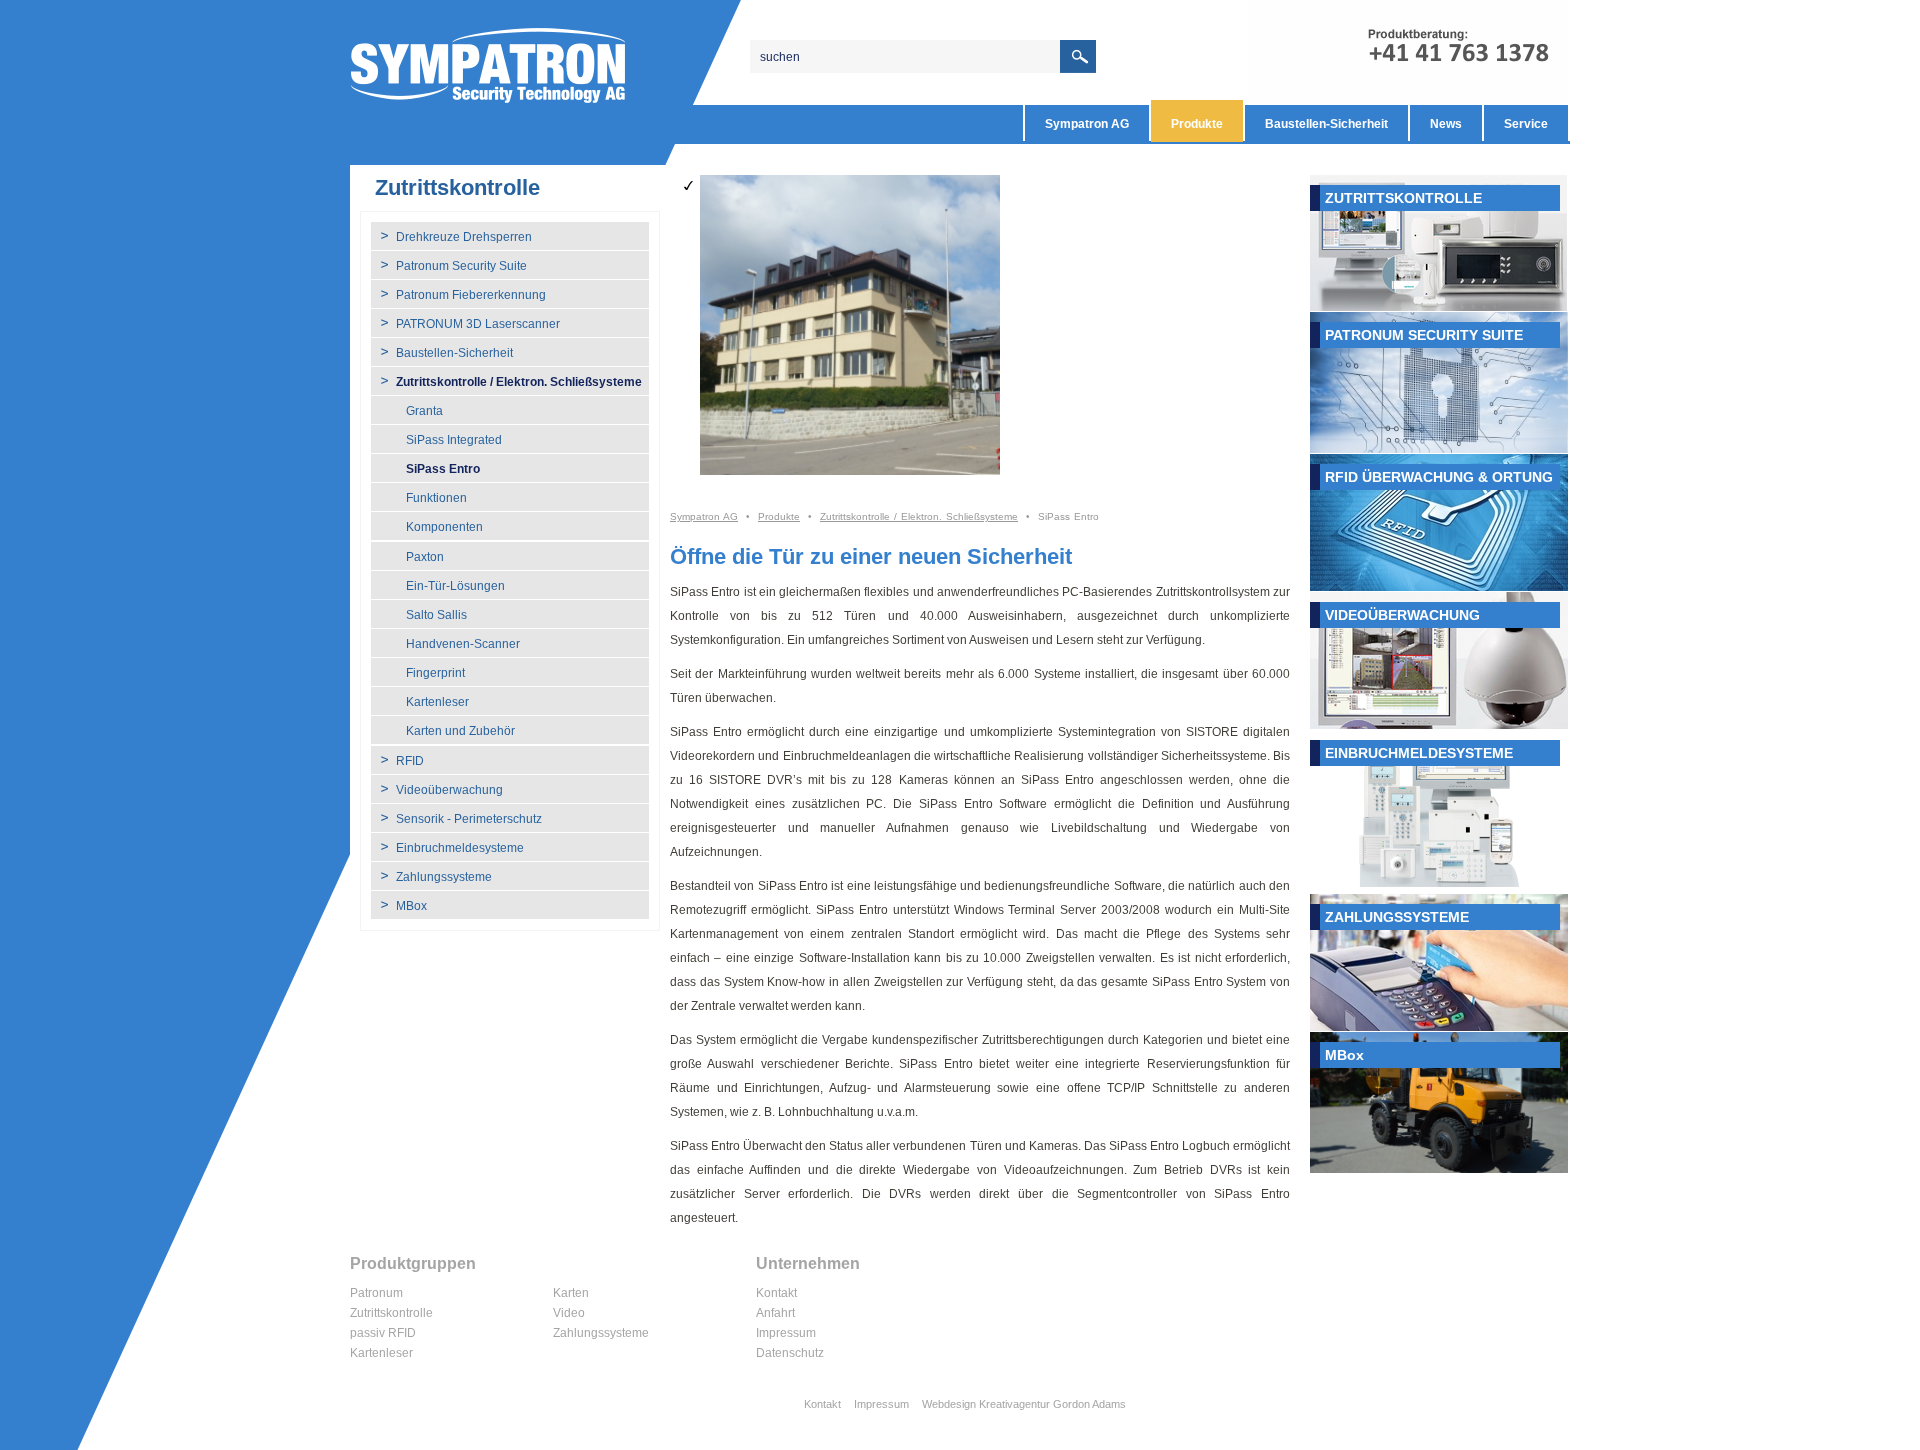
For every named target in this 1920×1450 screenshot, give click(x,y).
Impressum (786, 1333)
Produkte (1197, 124)
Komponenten (444, 527)
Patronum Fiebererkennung (471, 295)
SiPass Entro (443, 469)
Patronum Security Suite (461, 266)
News (1446, 124)
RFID (410, 761)
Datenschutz (790, 1353)
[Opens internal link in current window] (1439, 243)
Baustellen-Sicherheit (1326, 124)
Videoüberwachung (449, 790)
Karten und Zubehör (460, 731)
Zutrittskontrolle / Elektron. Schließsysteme (519, 382)
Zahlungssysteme (444, 877)
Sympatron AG (1087, 124)
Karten (571, 1293)
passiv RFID (383, 1333)
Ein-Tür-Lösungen (455, 586)
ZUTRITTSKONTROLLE (1403, 198)
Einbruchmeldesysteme (460, 848)
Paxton (425, 557)
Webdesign (949, 1404)
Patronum (376, 1293)
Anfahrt (775, 1313)
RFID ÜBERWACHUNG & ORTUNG (1439, 477)
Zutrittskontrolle (391, 1313)
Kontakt (776, 1293)
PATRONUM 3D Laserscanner (478, 324)
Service (1526, 124)
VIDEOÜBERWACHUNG (1402, 615)
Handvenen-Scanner (463, 644)
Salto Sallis (436, 615)
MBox (411, 906)
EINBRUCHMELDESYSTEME (1419, 753)
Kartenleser (437, 702)
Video (569, 1313)
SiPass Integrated (454, 440)
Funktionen (436, 498)
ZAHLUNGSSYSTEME (1397, 917)
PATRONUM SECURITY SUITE (1424, 335)
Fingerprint (435, 673)
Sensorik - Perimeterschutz (469, 819)
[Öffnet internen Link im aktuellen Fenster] (1439, 382)
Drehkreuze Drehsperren (464, 237)
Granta (424, 411)
